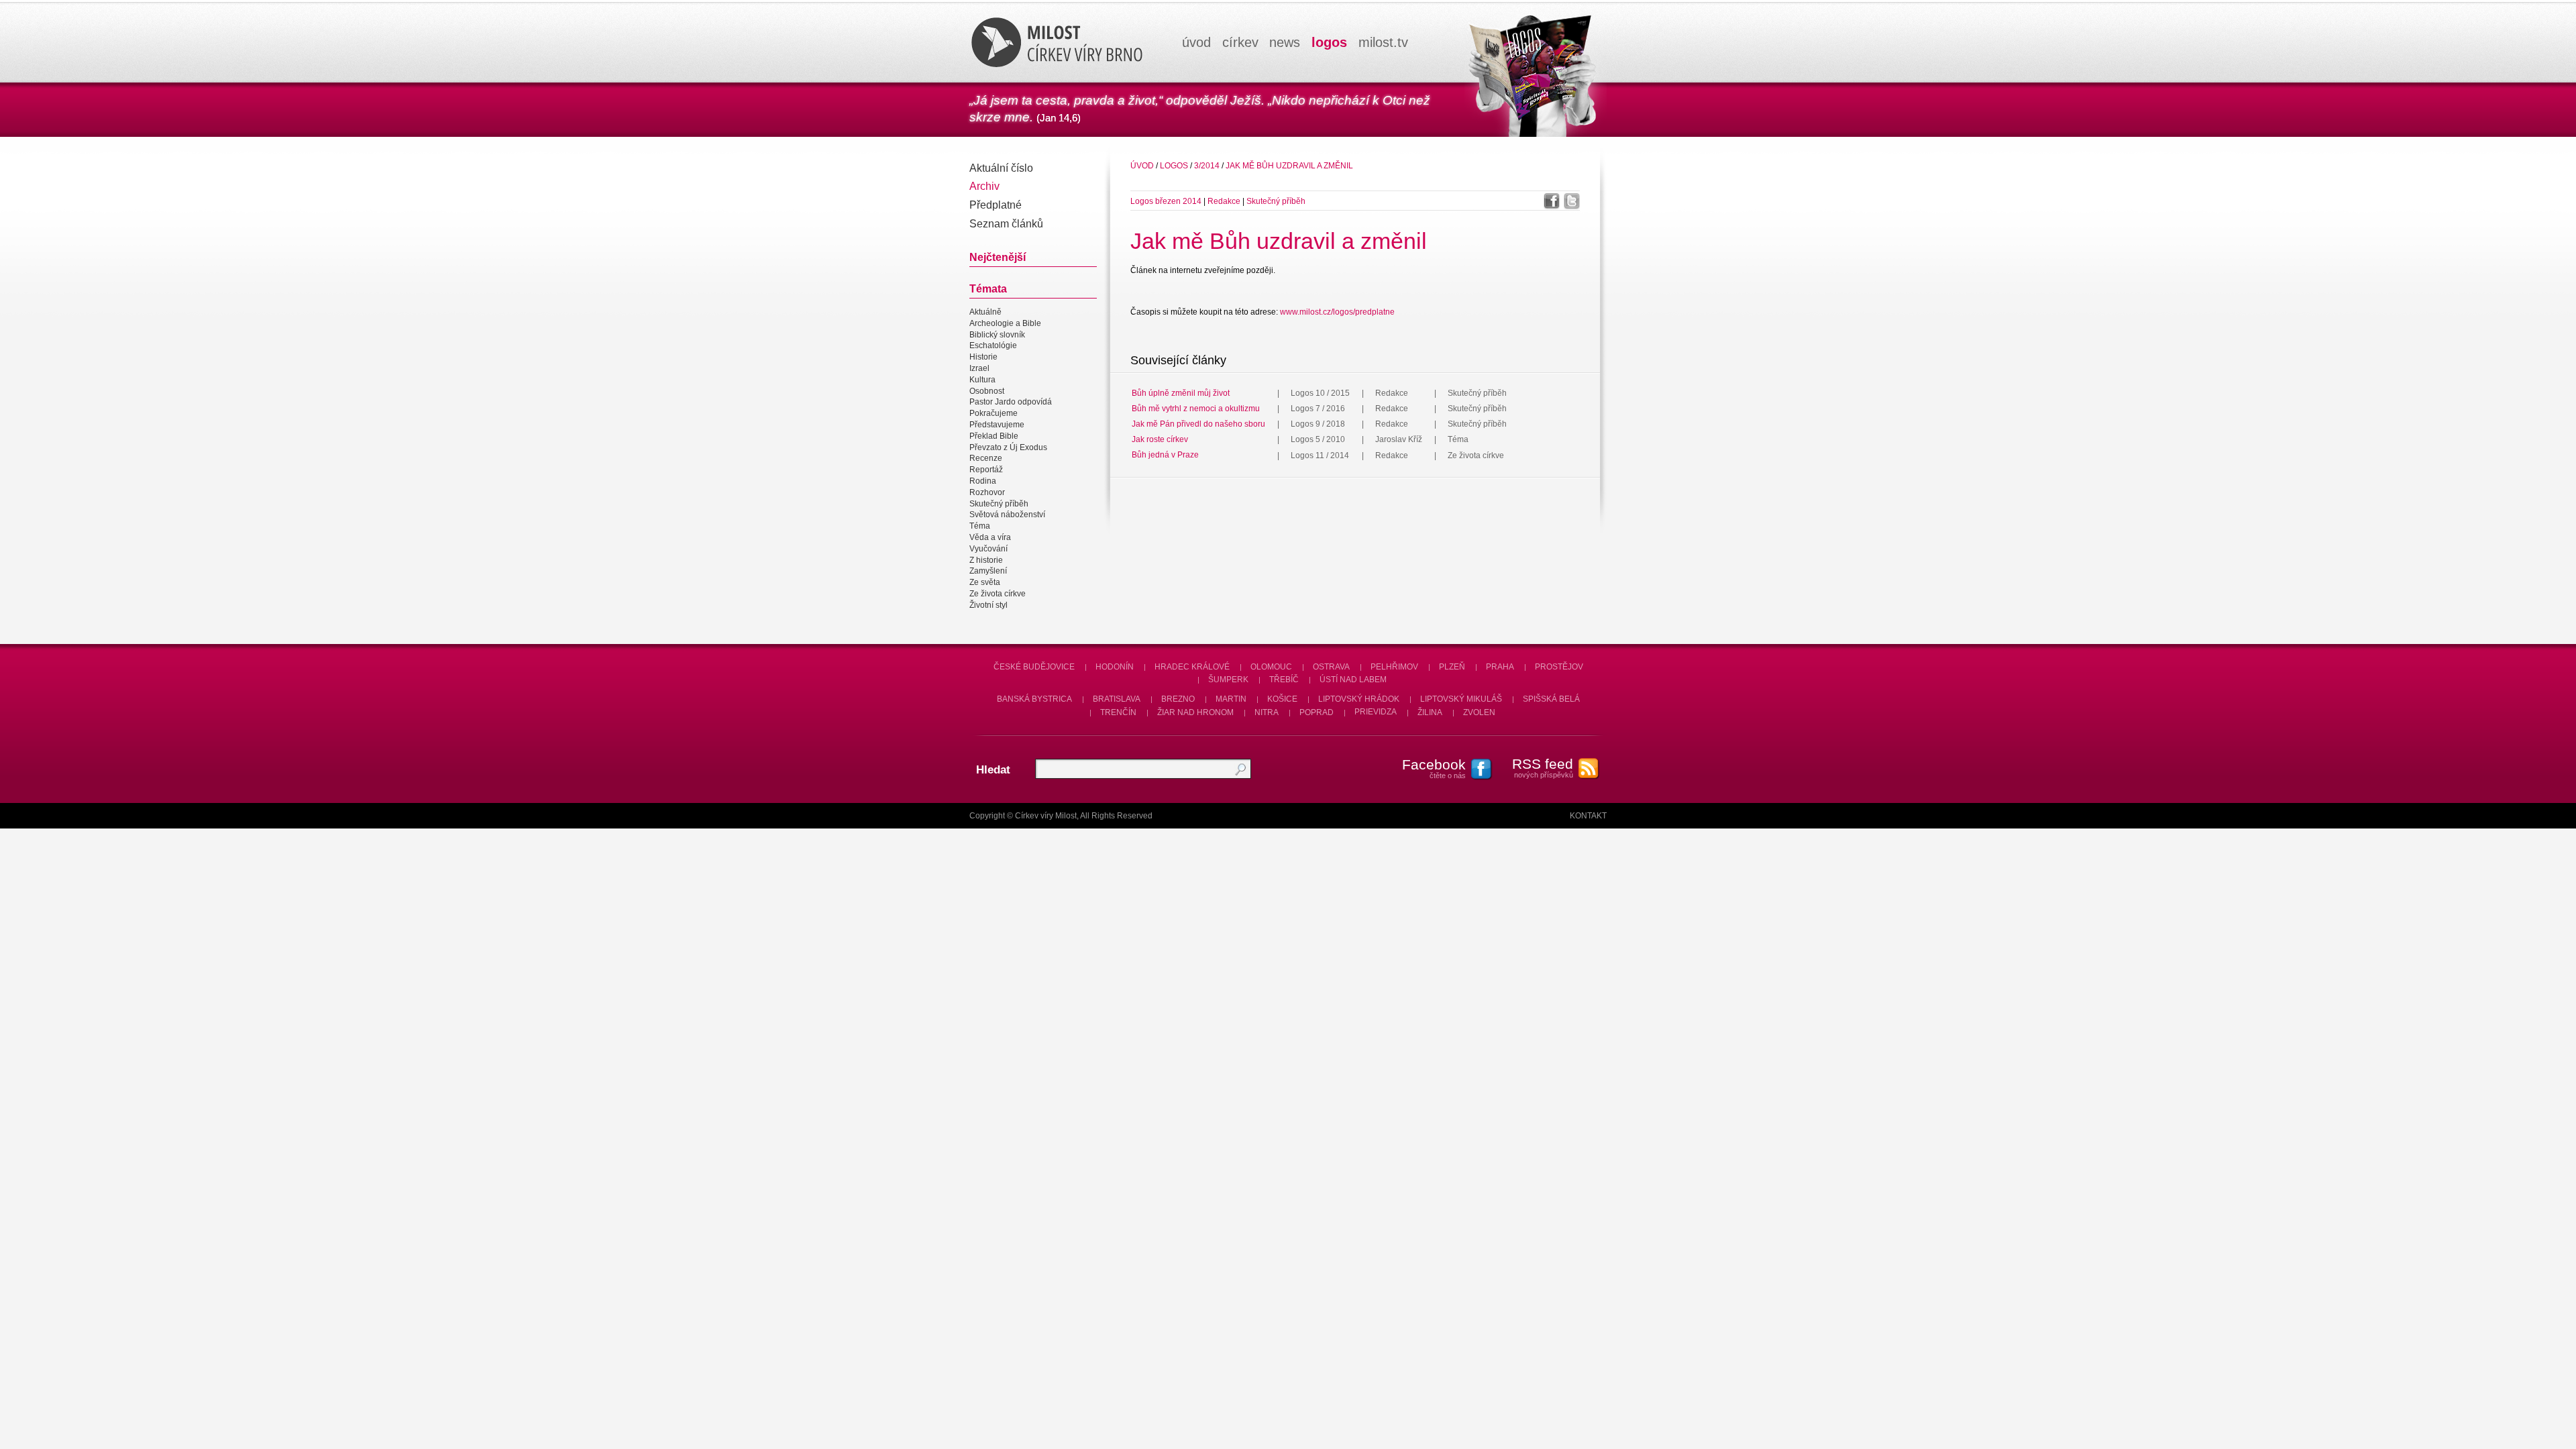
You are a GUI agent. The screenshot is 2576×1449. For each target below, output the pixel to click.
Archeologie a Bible (1005, 323)
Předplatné (996, 205)
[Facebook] (1552, 201)
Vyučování (988, 549)
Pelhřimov (1394, 667)
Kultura (982, 380)
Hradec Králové (1192, 667)
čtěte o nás (1434, 768)
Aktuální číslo (1001, 168)
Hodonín (1115, 667)
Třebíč (1284, 680)
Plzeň (1452, 667)
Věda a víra (990, 537)
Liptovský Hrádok (1359, 699)
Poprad (1317, 712)
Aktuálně (985, 312)
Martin (1231, 699)
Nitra (1267, 712)
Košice (1282, 699)
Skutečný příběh (999, 504)
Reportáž (986, 470)
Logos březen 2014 (1166, 201)
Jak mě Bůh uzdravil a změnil (1289, 166)
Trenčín (1118, 712)
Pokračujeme (994, 413)
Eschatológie (993, 346)
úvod (1196, 42)
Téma (980, 526)
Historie (983, 357)
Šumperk (1228, 680)
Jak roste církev (1160, 439)
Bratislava (1117, 699)
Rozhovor (987, 492)
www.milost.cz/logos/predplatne (1337, 312)
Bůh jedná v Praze (1165, 455)
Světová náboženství (1007, 515)
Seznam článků (1006, 224)
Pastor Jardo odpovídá (1011, 402)
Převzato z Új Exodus (1008, 447)
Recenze (986, 459)
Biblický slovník (997, 335)
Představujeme (997, 425)
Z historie (986, 560)
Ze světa (985, 582)
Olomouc (1271, 667)
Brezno (1178, 699)
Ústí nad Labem (1353, 680)
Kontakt (1588, 816)
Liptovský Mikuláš (1461, 699)
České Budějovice (1034, 667)
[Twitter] (1572, 201)
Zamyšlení (988, 572)
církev (1240, 42)
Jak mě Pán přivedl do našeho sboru (1198, 424)
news (1285, 42)
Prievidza (1376, 712)
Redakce (1225, 201)
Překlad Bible (994, 436)
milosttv (1383, 42)
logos (1329, 42)
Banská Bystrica (1034, 699)
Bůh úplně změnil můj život (1181, 393)
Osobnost (987, 391)
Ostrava (1331, 667)
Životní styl (988, 605)
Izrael (979, 368)
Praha (1500, 667)
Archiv (984, 186)
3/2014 (1207, 166)
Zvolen (1479, 712)
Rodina (983, 481)
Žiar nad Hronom (1195, 712)
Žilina (1430, 712)
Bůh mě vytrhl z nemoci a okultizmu (1196, 409)
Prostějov (1559, 667)
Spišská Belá (1551, 699)
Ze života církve (998, 594)
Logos (1174, 166)
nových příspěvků (1543, 767)
